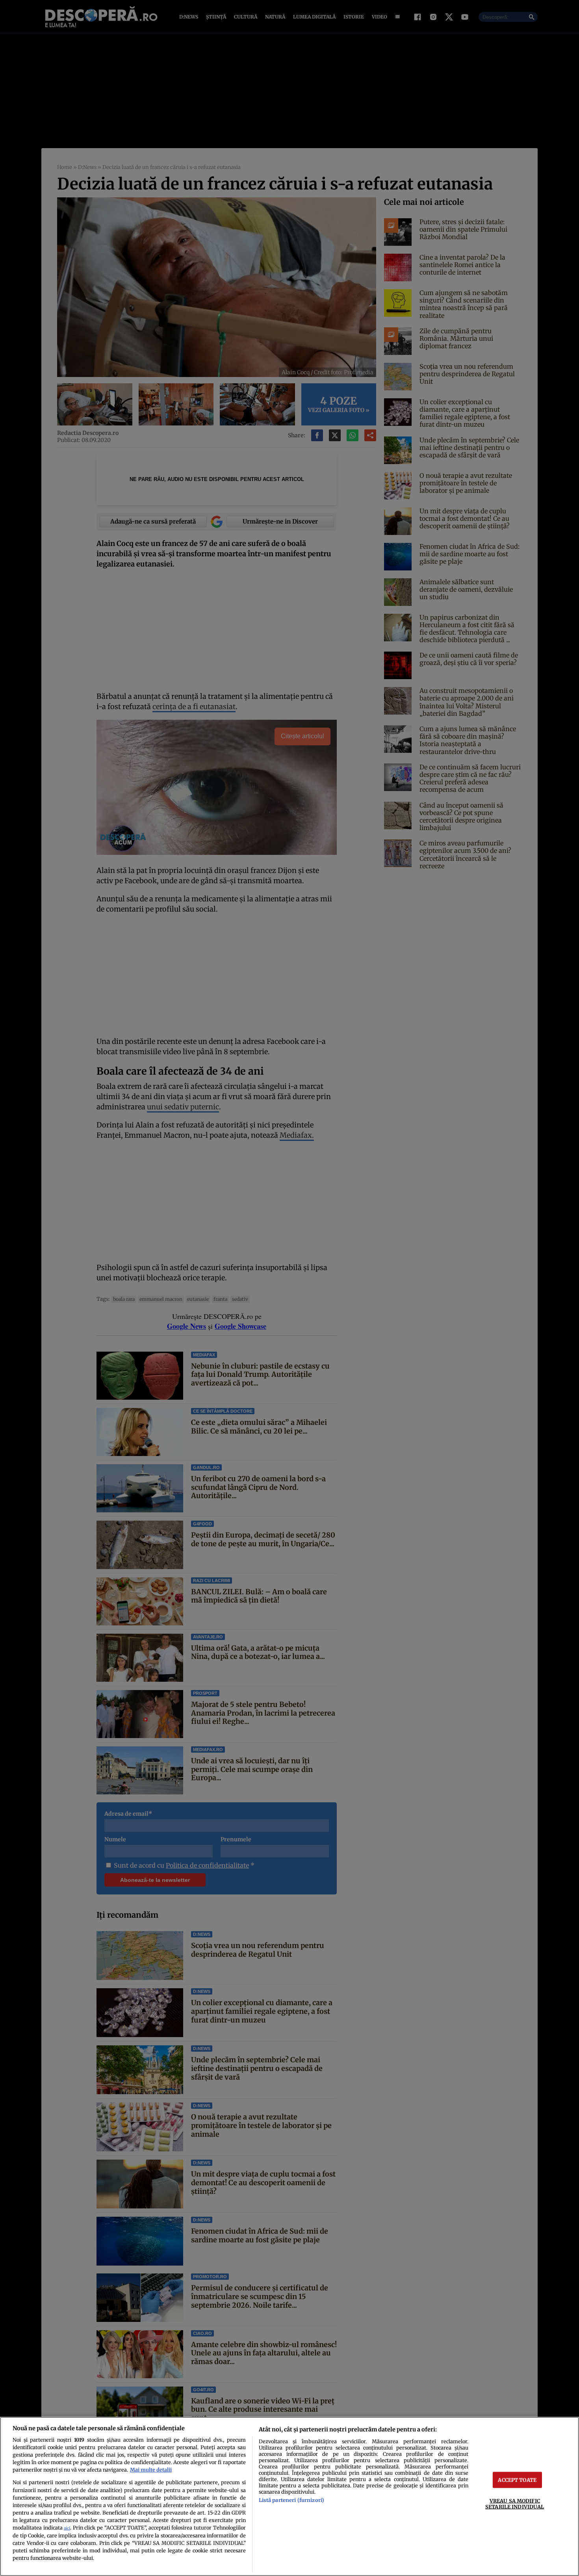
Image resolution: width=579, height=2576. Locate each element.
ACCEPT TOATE (517, 2480)
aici (67, 2528)
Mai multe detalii (151, 2470)
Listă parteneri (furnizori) (291, 2500)
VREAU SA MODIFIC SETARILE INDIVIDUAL (515, 2504)
